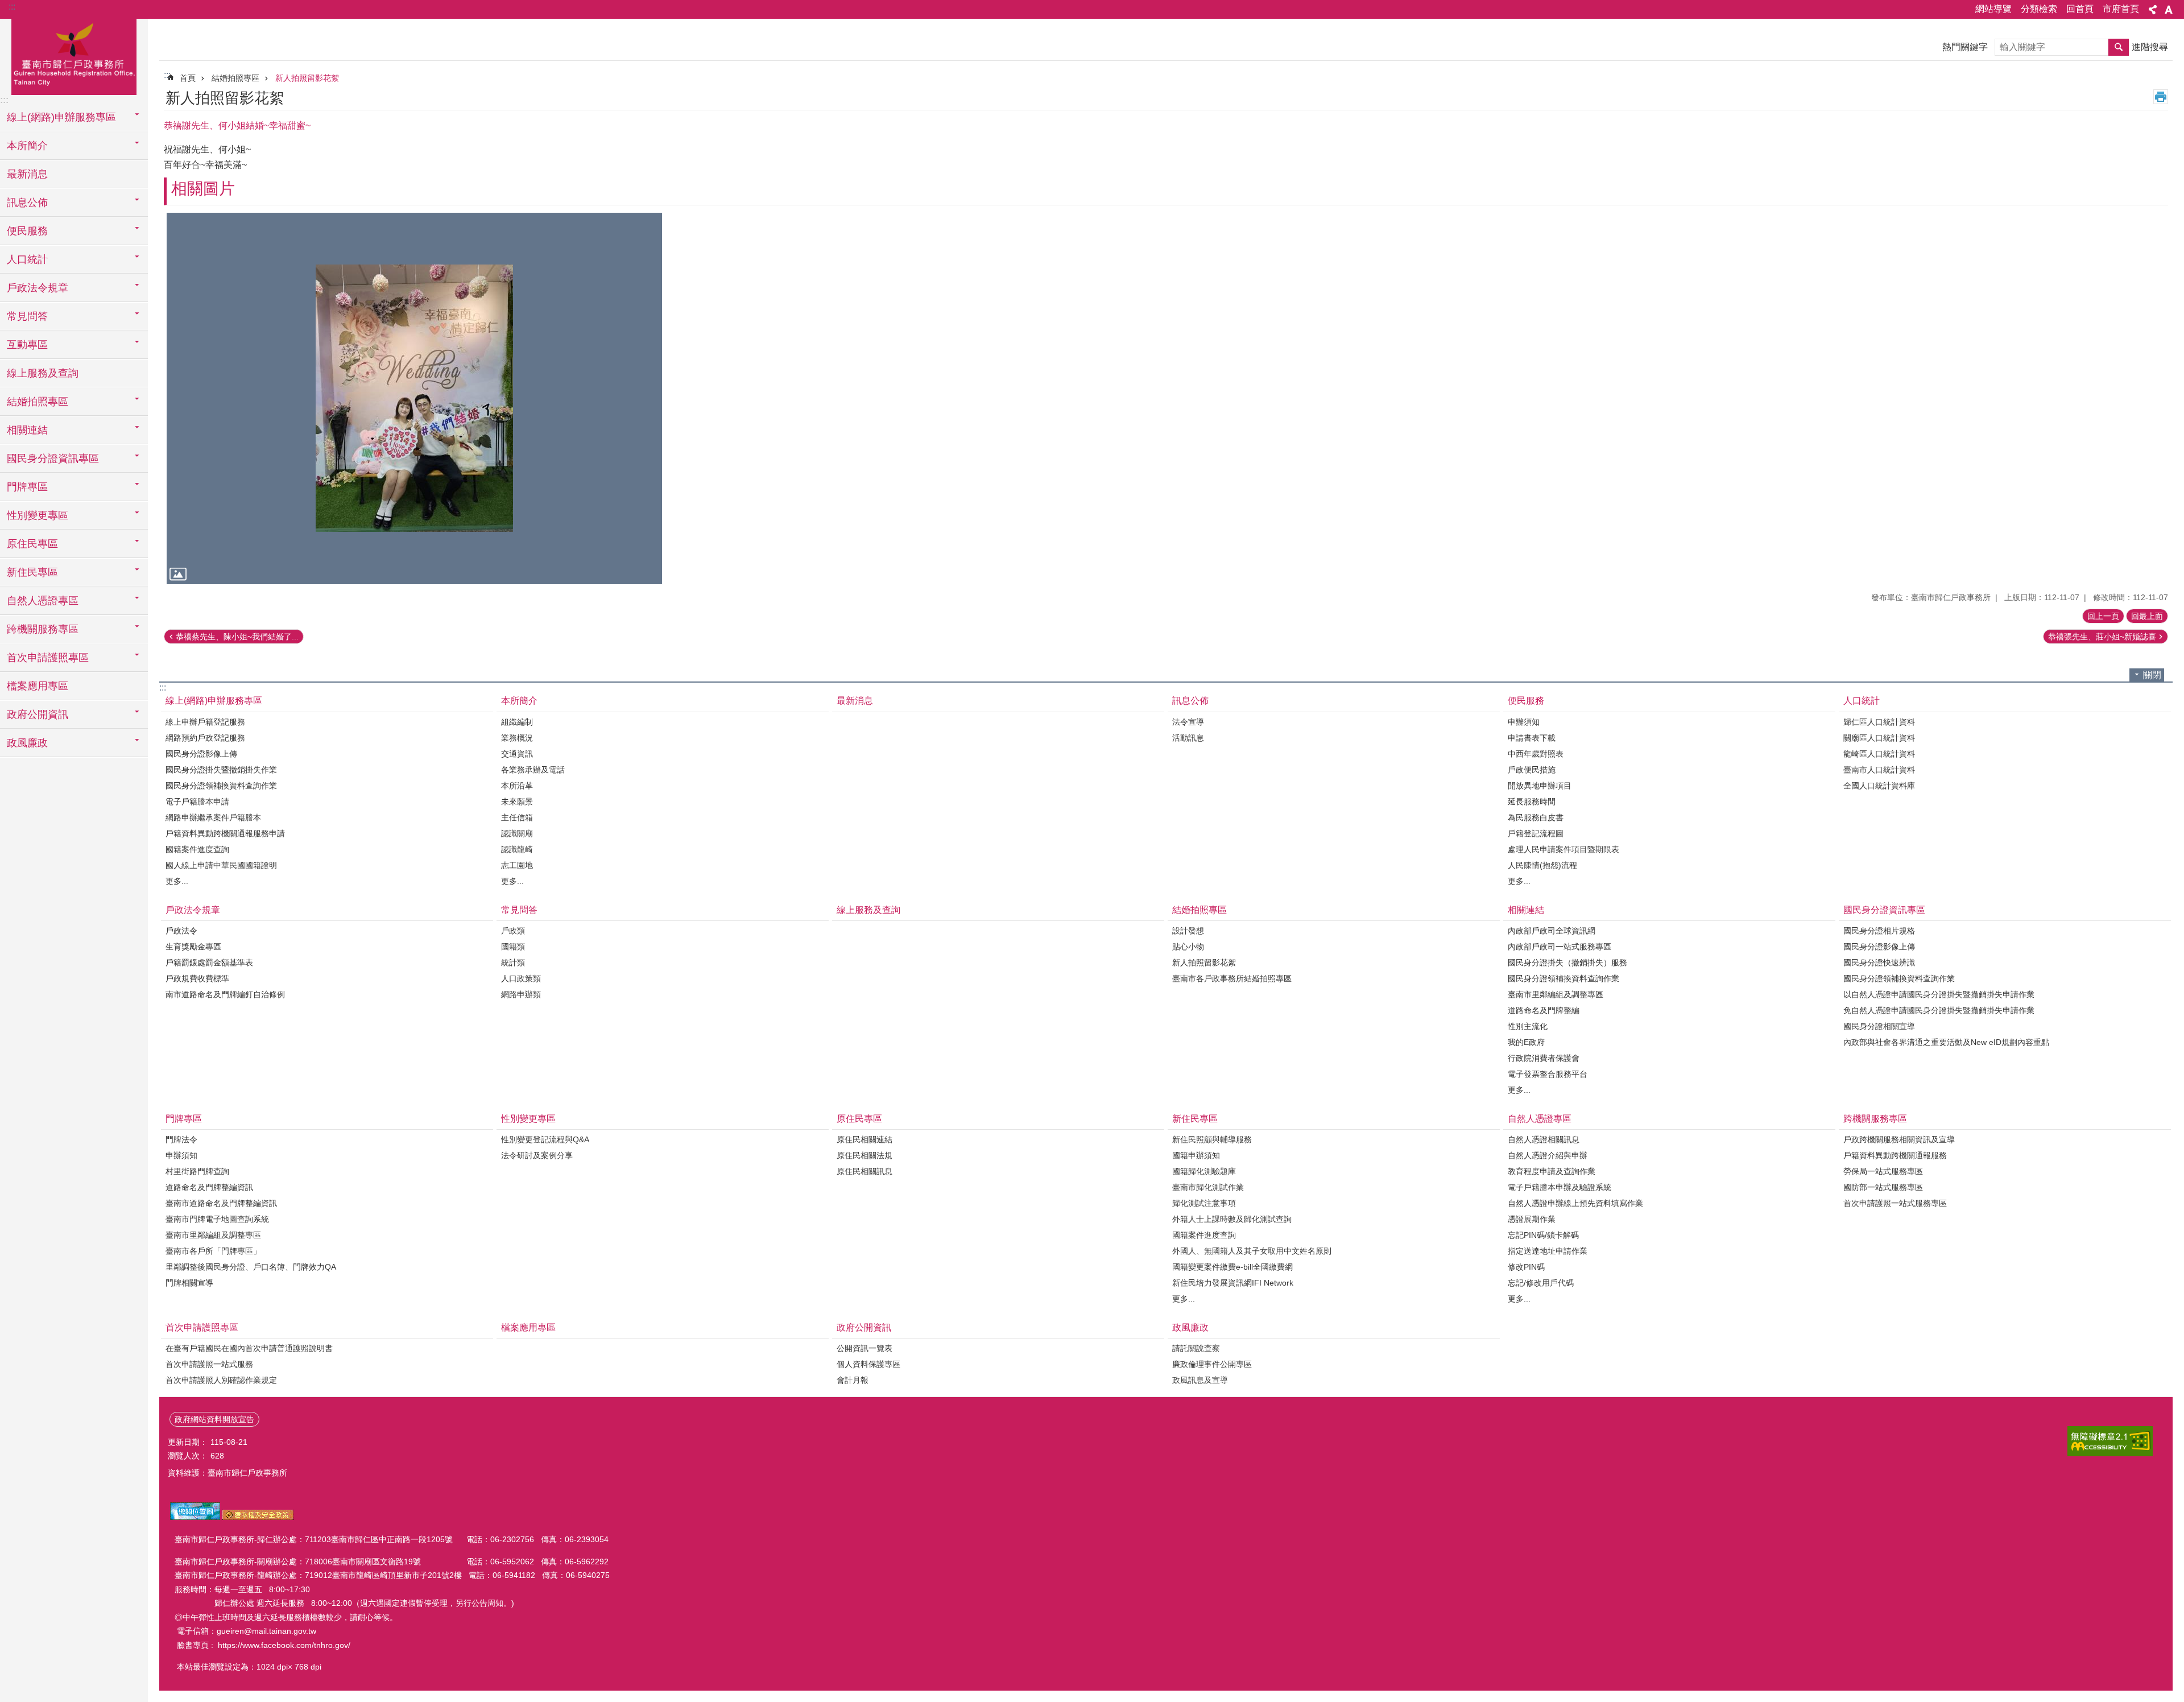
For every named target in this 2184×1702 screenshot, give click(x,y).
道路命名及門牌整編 (1544, 1010)
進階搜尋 (2150, 47)
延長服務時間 (1532, 802)
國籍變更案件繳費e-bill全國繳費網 (1232, 1267)
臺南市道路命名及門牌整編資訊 (221, 1203)
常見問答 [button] (27, 316)
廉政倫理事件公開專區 (1212, 1364)
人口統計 (1862, 701)
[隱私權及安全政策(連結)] (258, 1517)
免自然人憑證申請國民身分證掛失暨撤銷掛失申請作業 (1939, 1010)
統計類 (513, 962)
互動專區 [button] (27, 345)
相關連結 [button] (27, 430)
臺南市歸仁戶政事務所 (74, 55)
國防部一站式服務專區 (1883, 1187)
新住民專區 (1195, 1119)
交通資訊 (517, 754)
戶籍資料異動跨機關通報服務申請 (225, 833)
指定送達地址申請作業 (1548, 1251)
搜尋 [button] (2119, 47)
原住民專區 (859, 1119)
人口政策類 (521, 978)
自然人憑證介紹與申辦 (1548, 1155)
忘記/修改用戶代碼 (1541, 1283)
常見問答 (519, 910)
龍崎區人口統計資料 (1879, 754)
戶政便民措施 (1532, 770)
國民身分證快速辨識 (1879, 962)
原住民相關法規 (864, 1155)
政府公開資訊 (864, 1327)
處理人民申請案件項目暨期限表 (1563, 849)
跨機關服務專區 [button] (43, 629)
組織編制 (517, 722)
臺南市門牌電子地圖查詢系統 (217, 1219)
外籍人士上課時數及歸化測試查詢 (1232, 1219)
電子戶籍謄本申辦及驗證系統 (1560, 1187)
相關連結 (1526, 910)
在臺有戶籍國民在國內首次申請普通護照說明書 (249, 1348)
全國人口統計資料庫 (1879, 786)
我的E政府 (1526, 1042)
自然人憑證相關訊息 (1544, 1139)
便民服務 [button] (27, 231)
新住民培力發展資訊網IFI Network (1233, 1283)
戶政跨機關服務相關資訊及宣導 (1899, 1139)
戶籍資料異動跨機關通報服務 (1895, 1155)
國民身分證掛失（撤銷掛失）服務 (1567, 962)
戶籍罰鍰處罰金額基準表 (209, 962)
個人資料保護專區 (868, 1364)
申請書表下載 (1532, 738)
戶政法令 (181, 931)
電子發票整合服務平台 (1548, 1074)
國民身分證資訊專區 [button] (53, 458)
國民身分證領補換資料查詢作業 (221, 786)
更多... (177, 881)
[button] (414, 398)
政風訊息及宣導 (1200, 1380)
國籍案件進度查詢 (197, 849)
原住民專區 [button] (32, 544)
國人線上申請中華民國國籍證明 (221, 865)
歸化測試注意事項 (1204, 1203)
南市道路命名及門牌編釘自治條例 (225, 994)
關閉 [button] (2152, 675)
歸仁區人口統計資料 (1879, 722)
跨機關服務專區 (1875, 1119)
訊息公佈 (1190, 701)
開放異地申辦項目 (1540, 786)
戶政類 (513, 931)
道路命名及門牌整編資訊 (209, 1187)
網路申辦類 (521, 994)
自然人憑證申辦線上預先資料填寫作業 (1575, 1203)
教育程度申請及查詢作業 (1552, 1171)
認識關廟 (517, 833)
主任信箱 (517, 817)
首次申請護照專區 (202, 1327)
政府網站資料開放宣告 (214, 1419)
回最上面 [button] (2147, 616)
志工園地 (517, 865)
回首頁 (2080, 9)
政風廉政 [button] (27, 743)
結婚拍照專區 (235, 78)
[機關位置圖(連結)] (195, 1517)
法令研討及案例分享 (537, 1155)
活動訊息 (1188, 738)
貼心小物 (1188, 947)
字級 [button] (2169, 10)
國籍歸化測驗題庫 (1204, 1171)
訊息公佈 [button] (27, 203)
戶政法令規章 (193, 910)
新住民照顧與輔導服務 (1212, 1139)
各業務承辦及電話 (533, 770)
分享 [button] (2153, 10)
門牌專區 (184, 1119)
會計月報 (853, 1380)
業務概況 (517, 738)
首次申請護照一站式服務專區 (1895, 1203)
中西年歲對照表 (1536, 754)
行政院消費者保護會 (1544, 1058)
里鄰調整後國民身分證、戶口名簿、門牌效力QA (251, 1267)
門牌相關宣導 (189, 1283)
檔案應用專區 (38, 686)
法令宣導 (1188, 722)
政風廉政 (1190, 1327)
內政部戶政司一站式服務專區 (1560, 947)
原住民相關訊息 (864, 1171)
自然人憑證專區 (1540, 1119)
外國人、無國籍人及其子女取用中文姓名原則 (1252, 1251)
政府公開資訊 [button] (38, 714)
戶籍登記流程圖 (1536, 833)
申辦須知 (1524, 722)
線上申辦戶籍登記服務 (205, 722)
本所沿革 (517, 786)
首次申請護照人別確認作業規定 (221, 1380)
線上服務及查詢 (43, 373)
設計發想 (1188, 931)
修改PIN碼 (1526, 1267)
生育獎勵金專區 (193, 947)
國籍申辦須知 (1196, 1155)
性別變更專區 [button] (38, 515)
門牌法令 (181, 1139)
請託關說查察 (1196, 1348)
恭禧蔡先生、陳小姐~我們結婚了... (237, 637)
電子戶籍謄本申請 (197, 802)
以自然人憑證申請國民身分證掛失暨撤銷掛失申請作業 (1939, 994)
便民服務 (1526, 701)
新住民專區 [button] (32, 572)
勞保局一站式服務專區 (1883, 1171)
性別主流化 (1528, 1026)
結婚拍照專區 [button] (38, 402)
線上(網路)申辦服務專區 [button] (61, 117)
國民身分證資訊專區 (1884, 910)
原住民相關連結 (864, 1139)
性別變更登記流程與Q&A (545, 1139)
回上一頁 (2103, 616)
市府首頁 (2121, 9)
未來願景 (517, 802)
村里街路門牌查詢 (197, 1171)
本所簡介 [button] (27, 146)
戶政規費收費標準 (197, 978)
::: (12, 7)
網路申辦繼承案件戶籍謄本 (213, 817)
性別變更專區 (528, 1119)
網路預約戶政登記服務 (205, 738)
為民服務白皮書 (1536, 817)
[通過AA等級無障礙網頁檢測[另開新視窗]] (2110, 1441)
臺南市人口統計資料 (1879, 770)
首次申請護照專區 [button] (48, 658)
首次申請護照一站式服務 (209, 1364)
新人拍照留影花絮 (307, 78)
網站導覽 (1993, 9)
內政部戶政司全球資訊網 (1552, 931)
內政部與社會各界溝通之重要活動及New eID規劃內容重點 (1946, 1042)
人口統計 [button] (27, 259)
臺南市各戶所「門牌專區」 (213, 1251)
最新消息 (27, 174)
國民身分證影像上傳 (201, 754)
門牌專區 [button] (27, 487)
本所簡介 (519, 701)
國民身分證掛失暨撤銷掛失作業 (221, 770)
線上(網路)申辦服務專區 (214, 701)
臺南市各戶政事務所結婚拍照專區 (1232, 978)
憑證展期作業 (1532, 1219)
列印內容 (2161, 97)
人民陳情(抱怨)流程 (1542, 865)
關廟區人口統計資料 (1879, 738)
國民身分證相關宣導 (1879, 1026)
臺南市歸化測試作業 (1208, 1187)
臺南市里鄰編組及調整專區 (1556, 994)
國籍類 (513, 947)
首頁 (188, 78)
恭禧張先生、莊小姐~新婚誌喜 (2102, 637)
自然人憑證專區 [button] (43, 601)
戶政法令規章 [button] (38, 288)
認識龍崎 (517, 849)
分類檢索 (2039, 9)
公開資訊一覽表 (864, 1348)
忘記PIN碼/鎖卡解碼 (1543, 1235)
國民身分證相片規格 (1879, 931)
